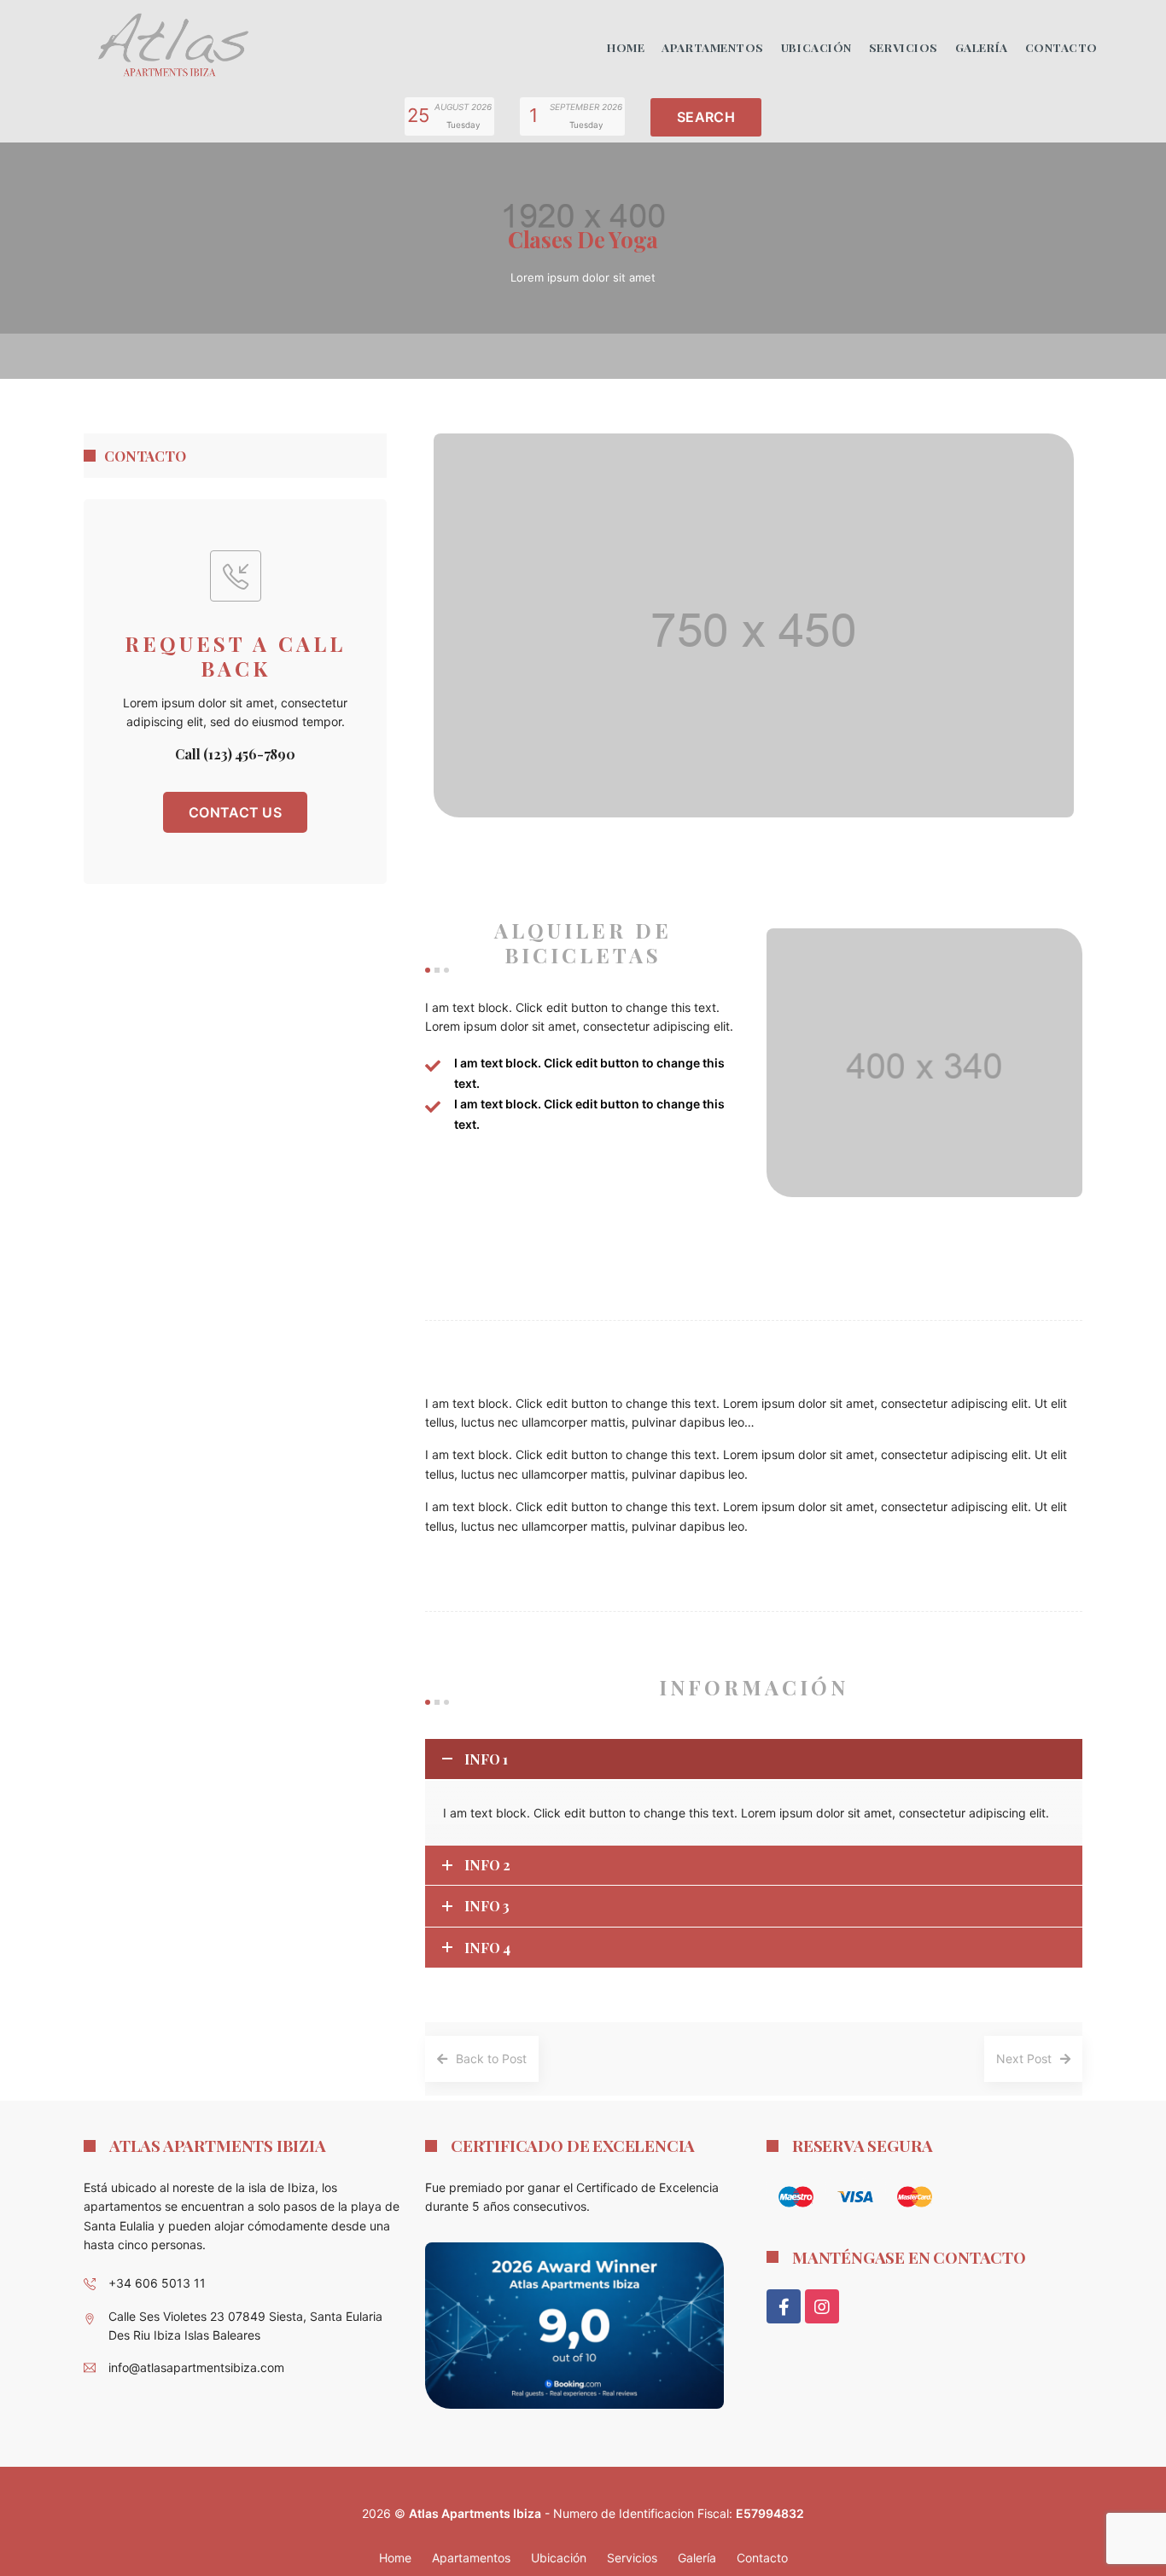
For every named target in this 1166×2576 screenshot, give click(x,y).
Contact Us (235, 812)
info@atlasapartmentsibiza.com (196, 2367)
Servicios (904, 47)
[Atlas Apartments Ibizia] (172, 46)
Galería (982, 47)
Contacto (1061, 47)
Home (626, 47)
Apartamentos (713, 47)
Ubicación (816, 47)
